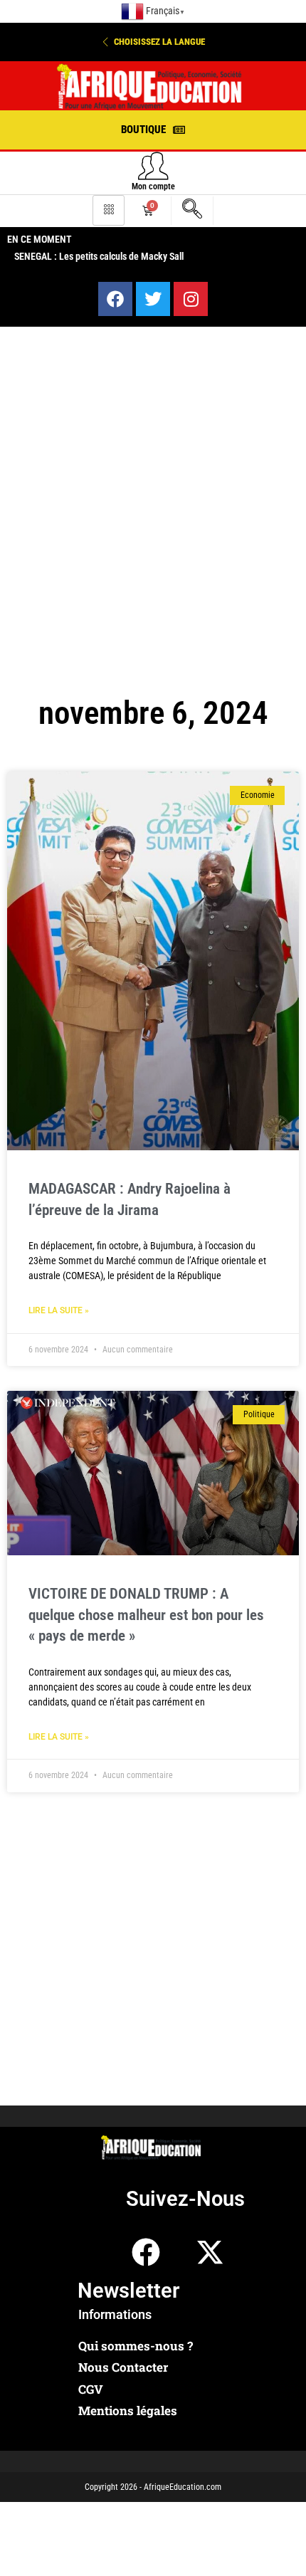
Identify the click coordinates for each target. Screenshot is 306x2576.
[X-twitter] (210, 2252)
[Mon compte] (153, 165)
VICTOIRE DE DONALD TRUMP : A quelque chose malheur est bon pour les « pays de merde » (146, 1615)
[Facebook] (115, 299)
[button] (153, 42)
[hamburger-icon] (109, 210)
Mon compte (153, 186)
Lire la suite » (59, 1310)
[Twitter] (153, 299)
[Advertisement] (153, 494)
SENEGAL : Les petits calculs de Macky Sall (99, 256)
